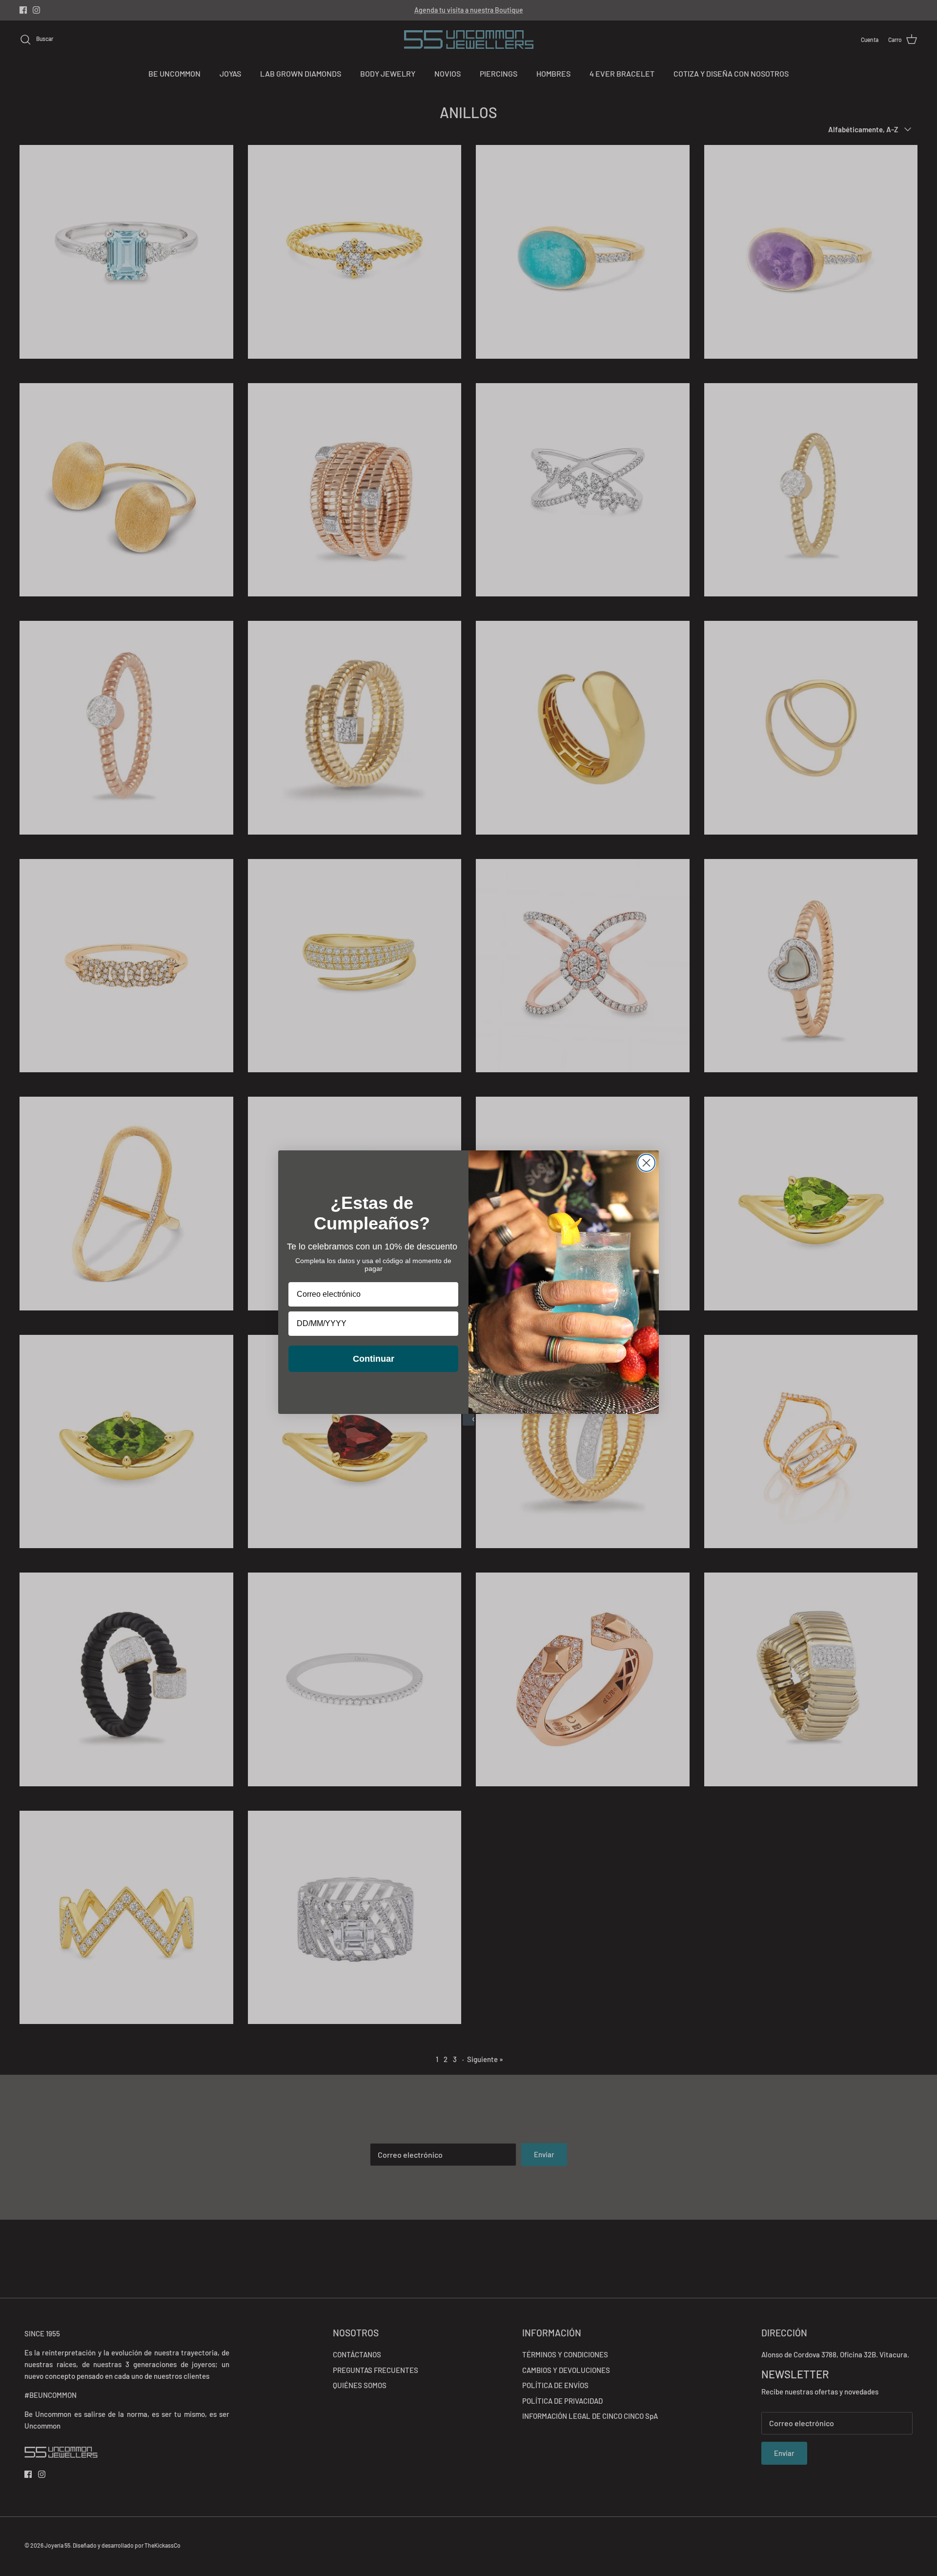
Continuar (374, 1359)
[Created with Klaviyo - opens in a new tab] (468, 1420)
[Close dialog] (646, 1163)
